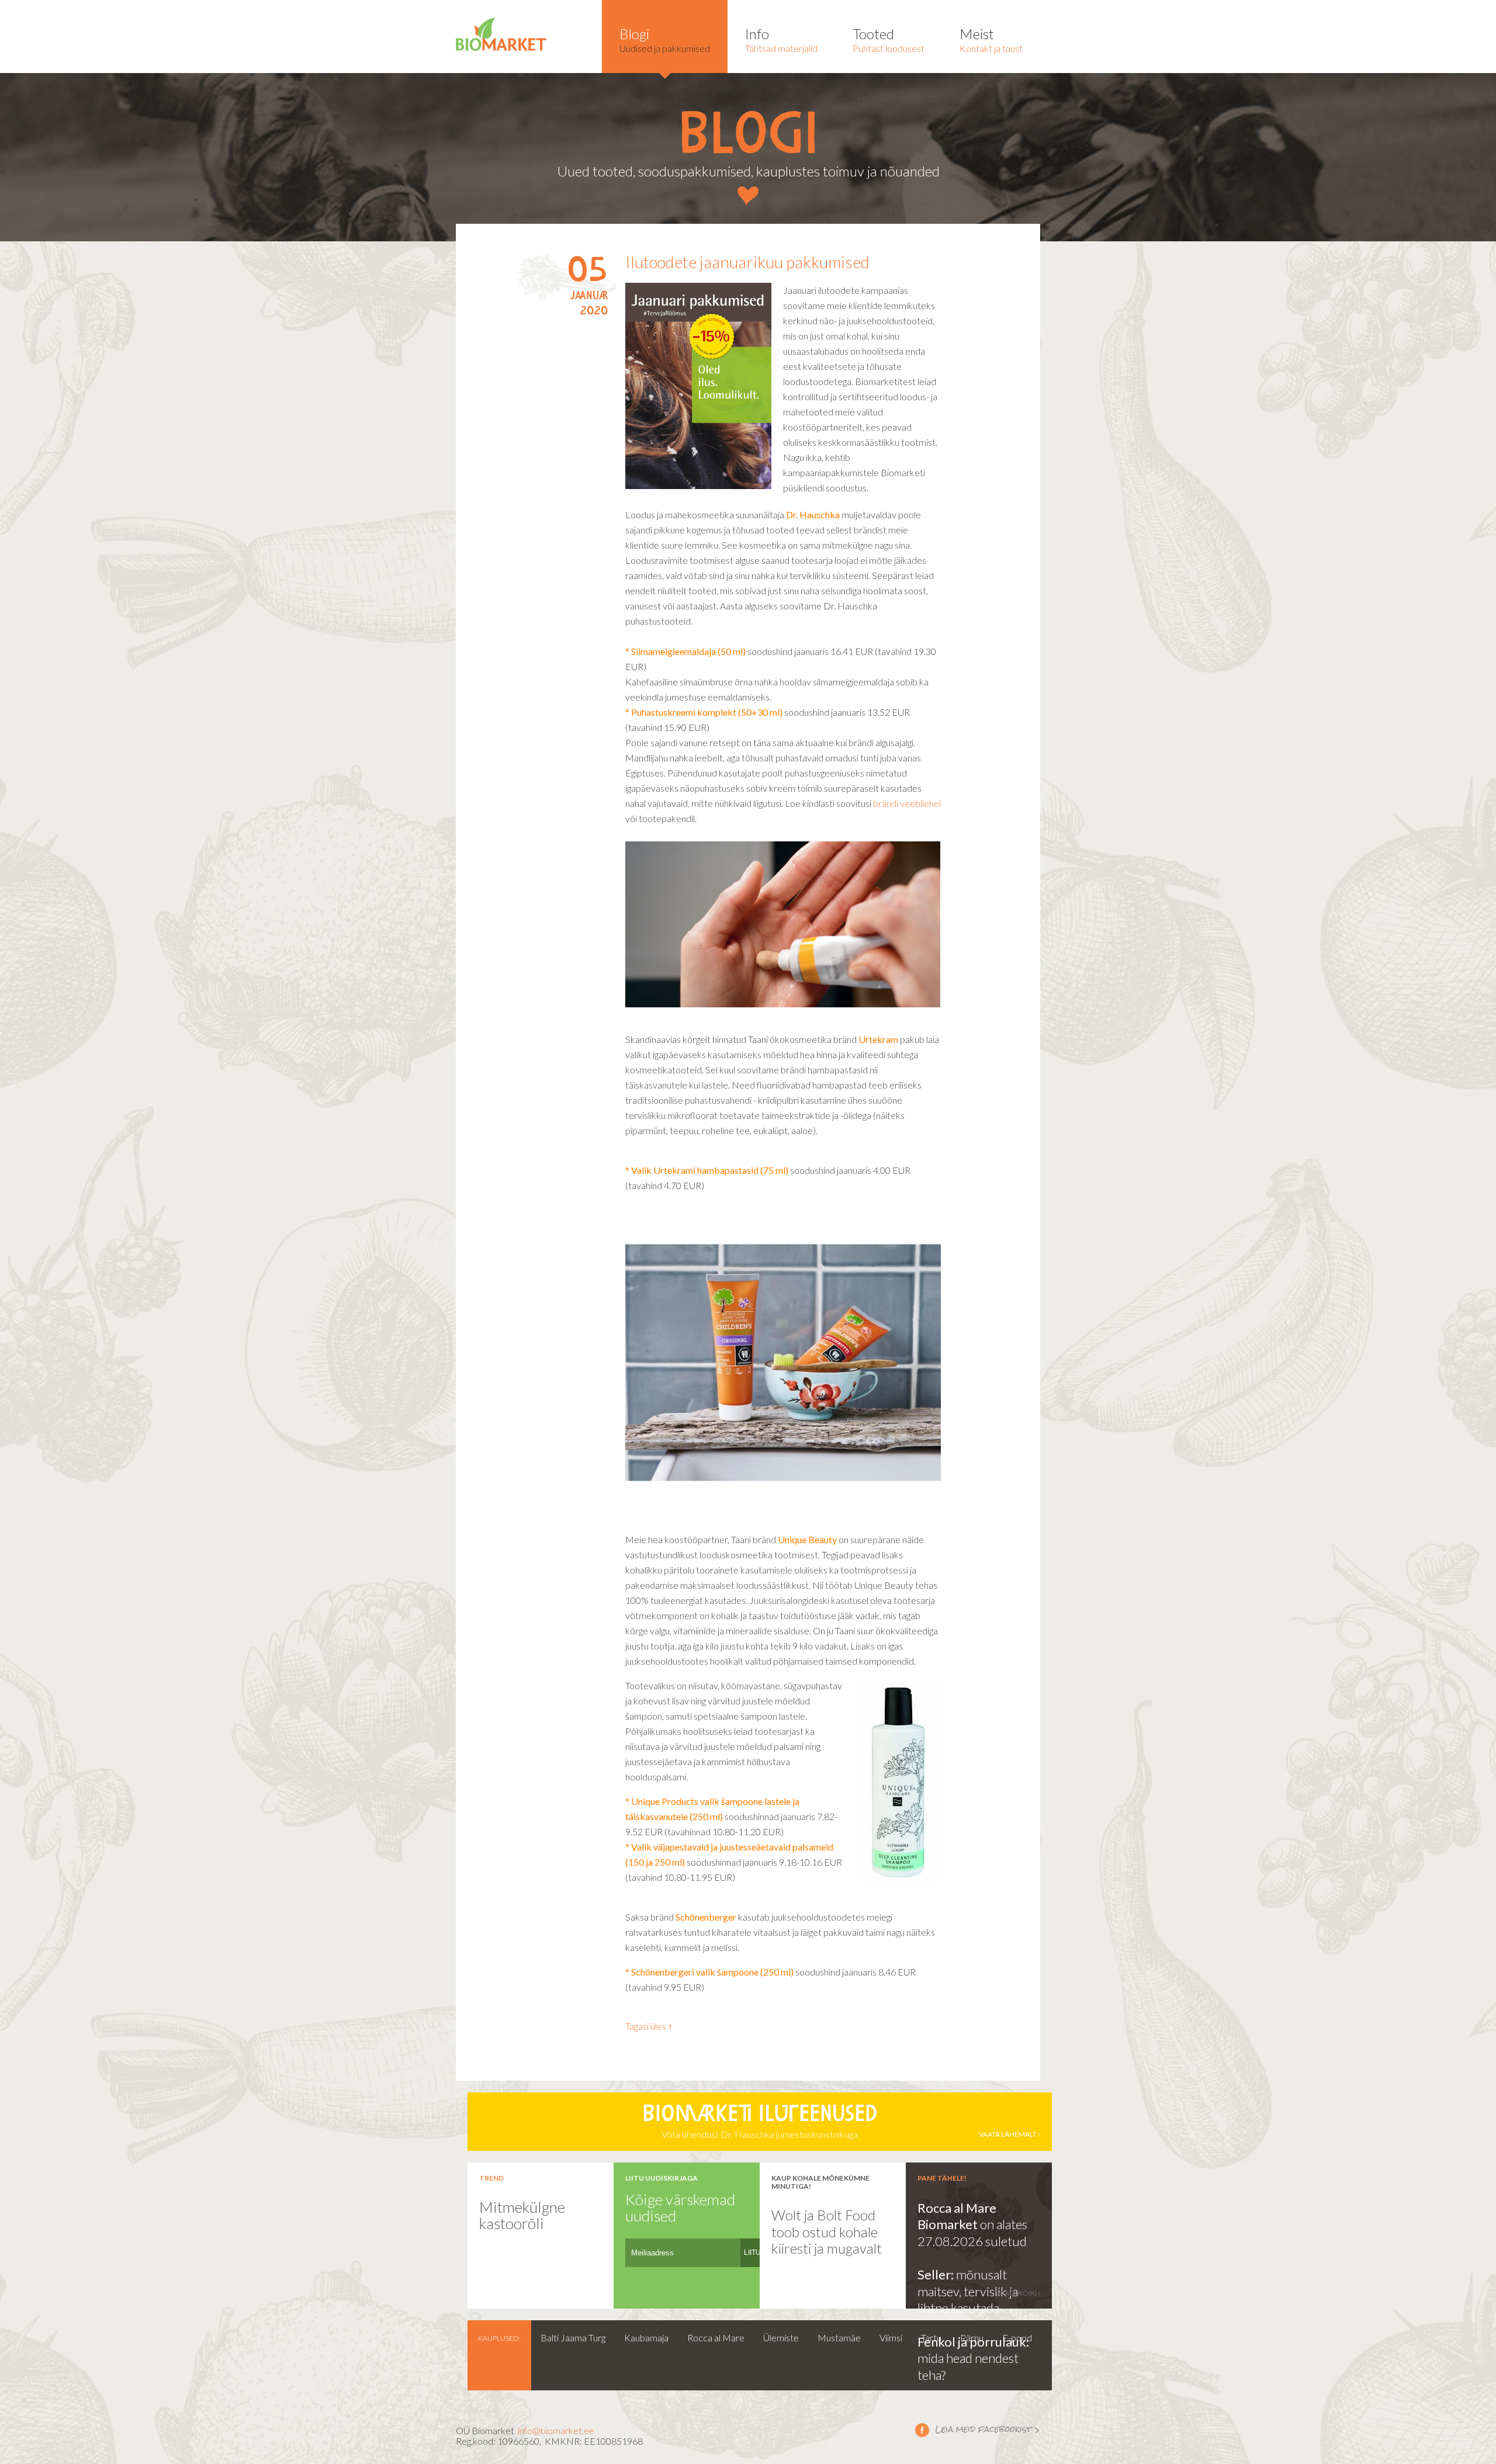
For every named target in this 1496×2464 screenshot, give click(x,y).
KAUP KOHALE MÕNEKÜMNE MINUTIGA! (820, 2182)
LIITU (752, 2252)
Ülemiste (781, 2337)
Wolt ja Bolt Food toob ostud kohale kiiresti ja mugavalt (827, 2231)
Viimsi (891, 2337)
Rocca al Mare (716, 2337)
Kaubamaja (646, 2337)
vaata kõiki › (1018, 2293)
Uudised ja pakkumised (665, 39)
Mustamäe (839, 2337)
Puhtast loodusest (889, 39)
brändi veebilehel (907, 803)
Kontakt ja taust (991, 39)
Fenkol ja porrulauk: (973, 2342)
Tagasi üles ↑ (649, 2026)
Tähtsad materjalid (781, 39)
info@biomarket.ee (556, 2430)
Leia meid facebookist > (978, 2430)
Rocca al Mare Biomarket (957, 2216)
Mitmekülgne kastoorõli (522, 2215)
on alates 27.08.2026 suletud (972, 2233)
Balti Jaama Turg (573, 2337)
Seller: (937, 2274)
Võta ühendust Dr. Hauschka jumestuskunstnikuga (839, 2122)
